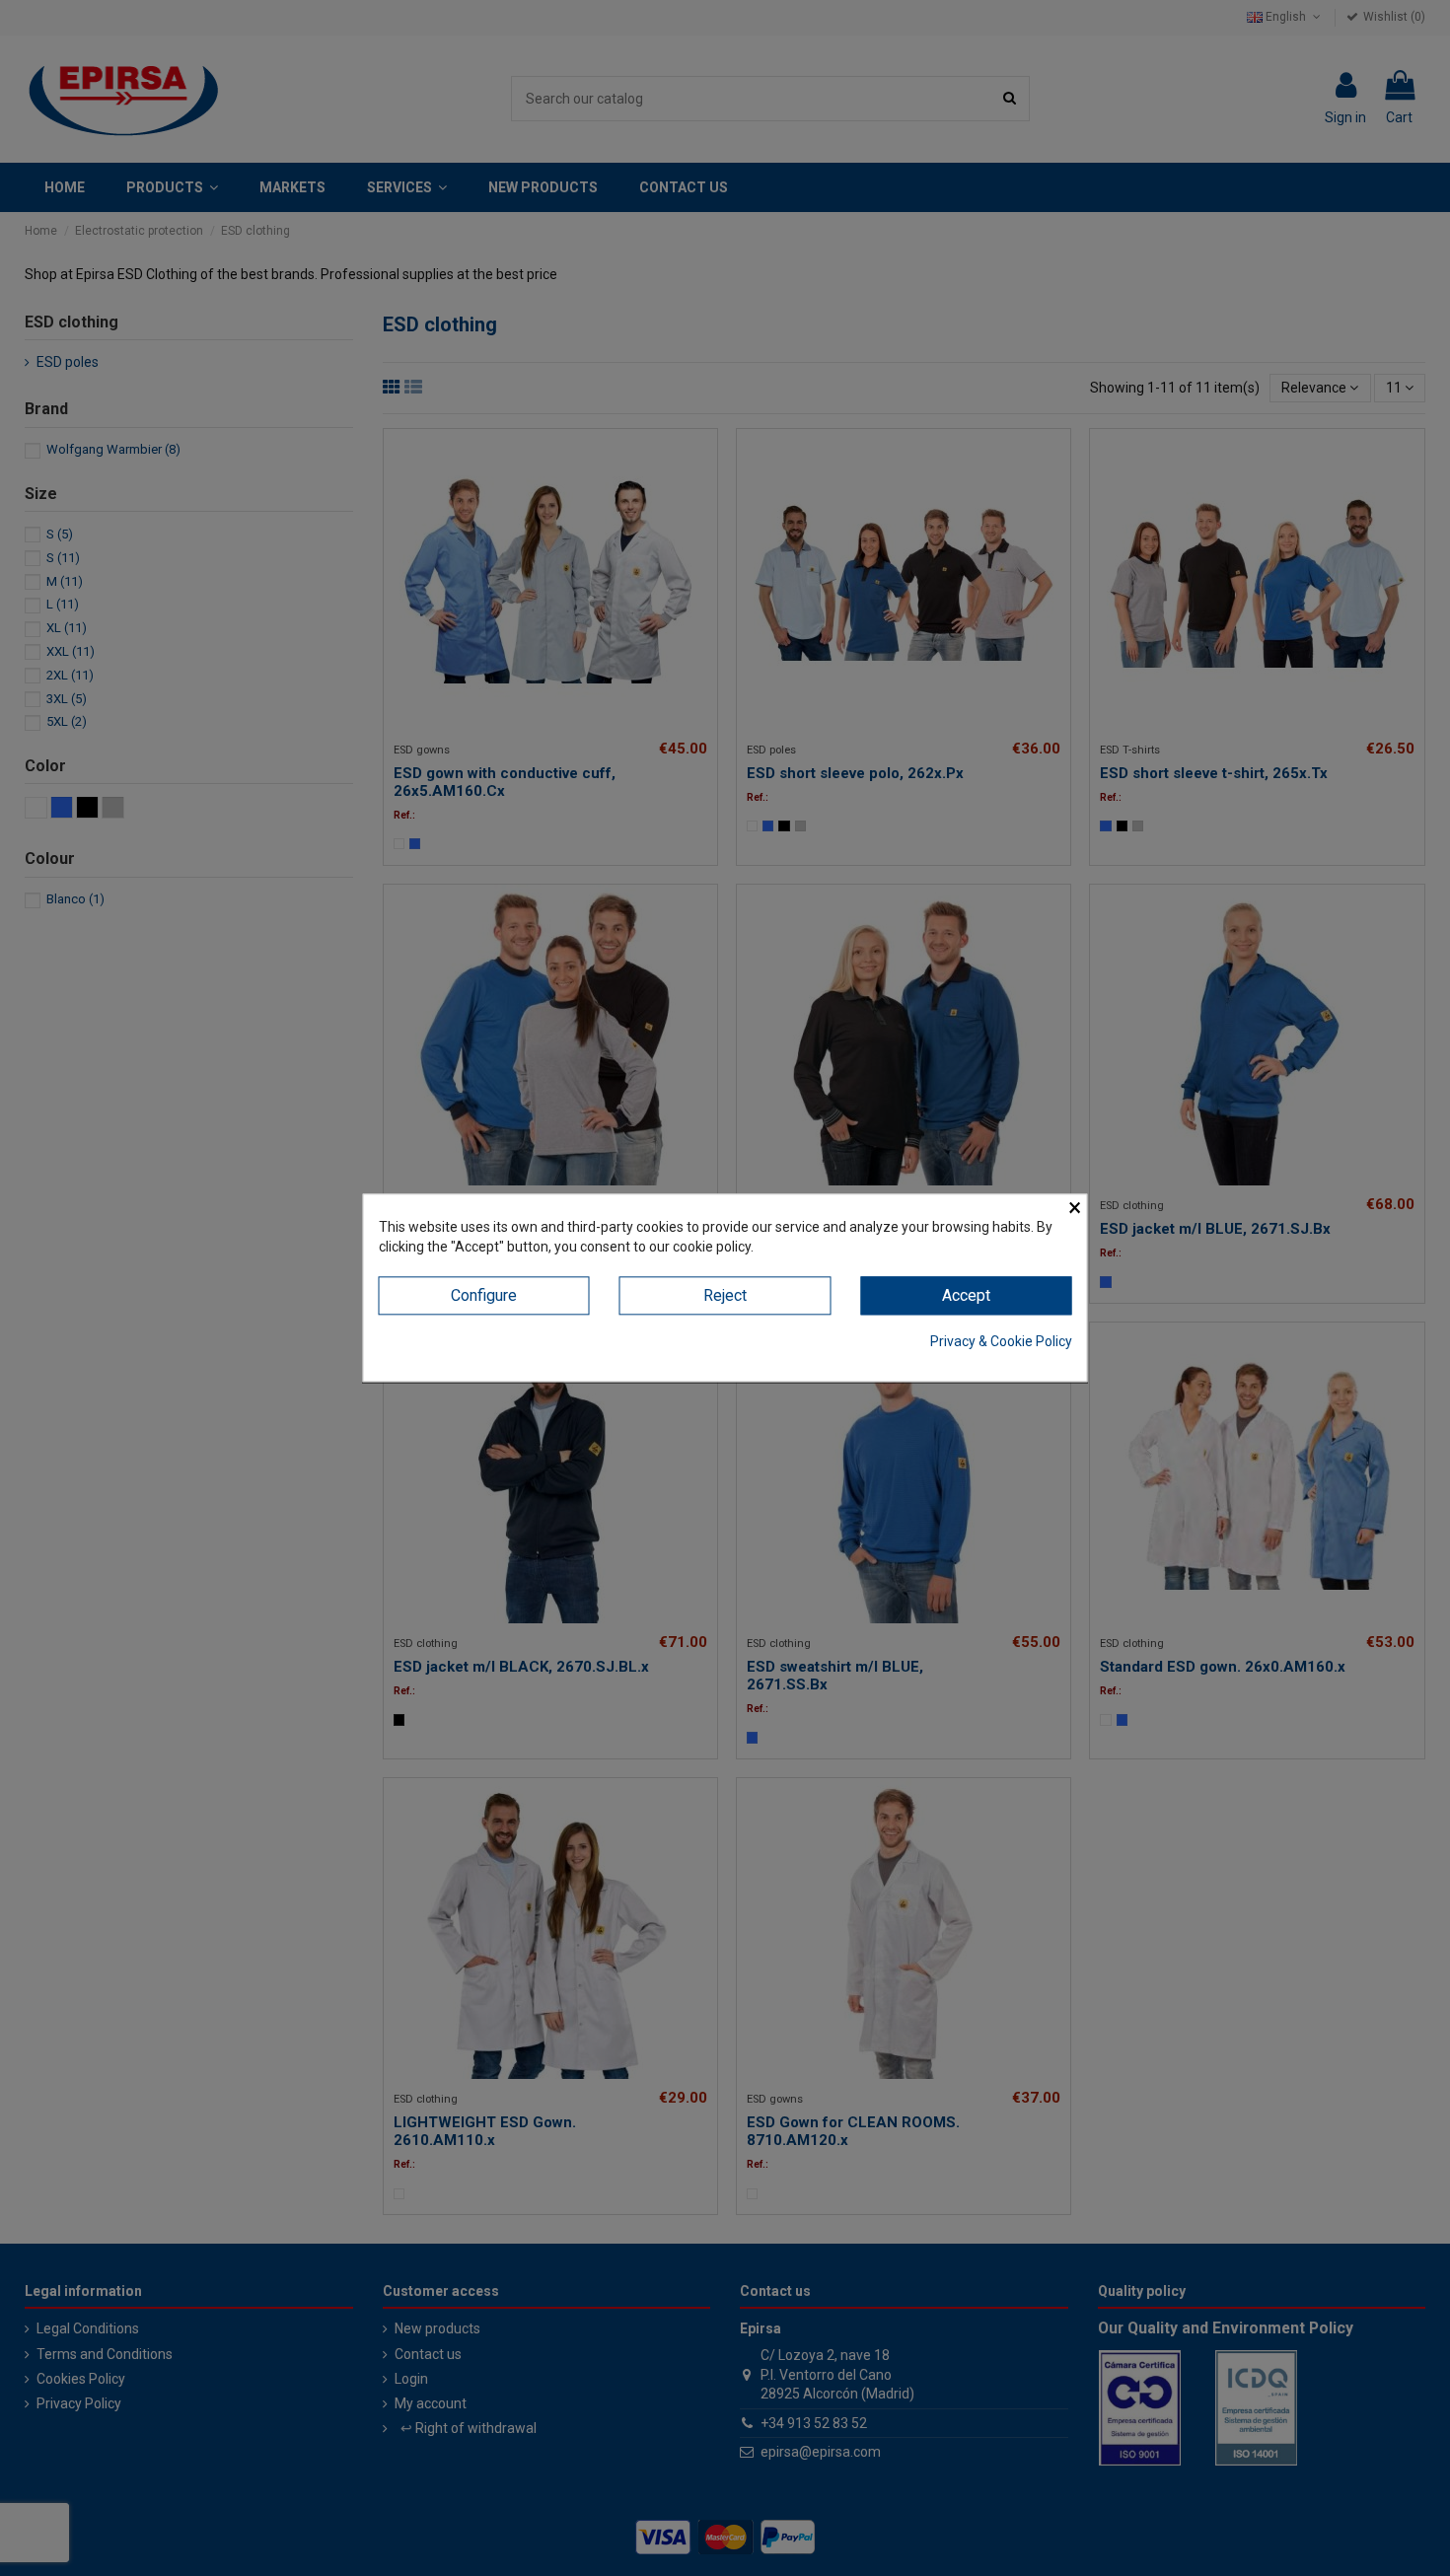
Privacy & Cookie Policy (1001, 1341)
